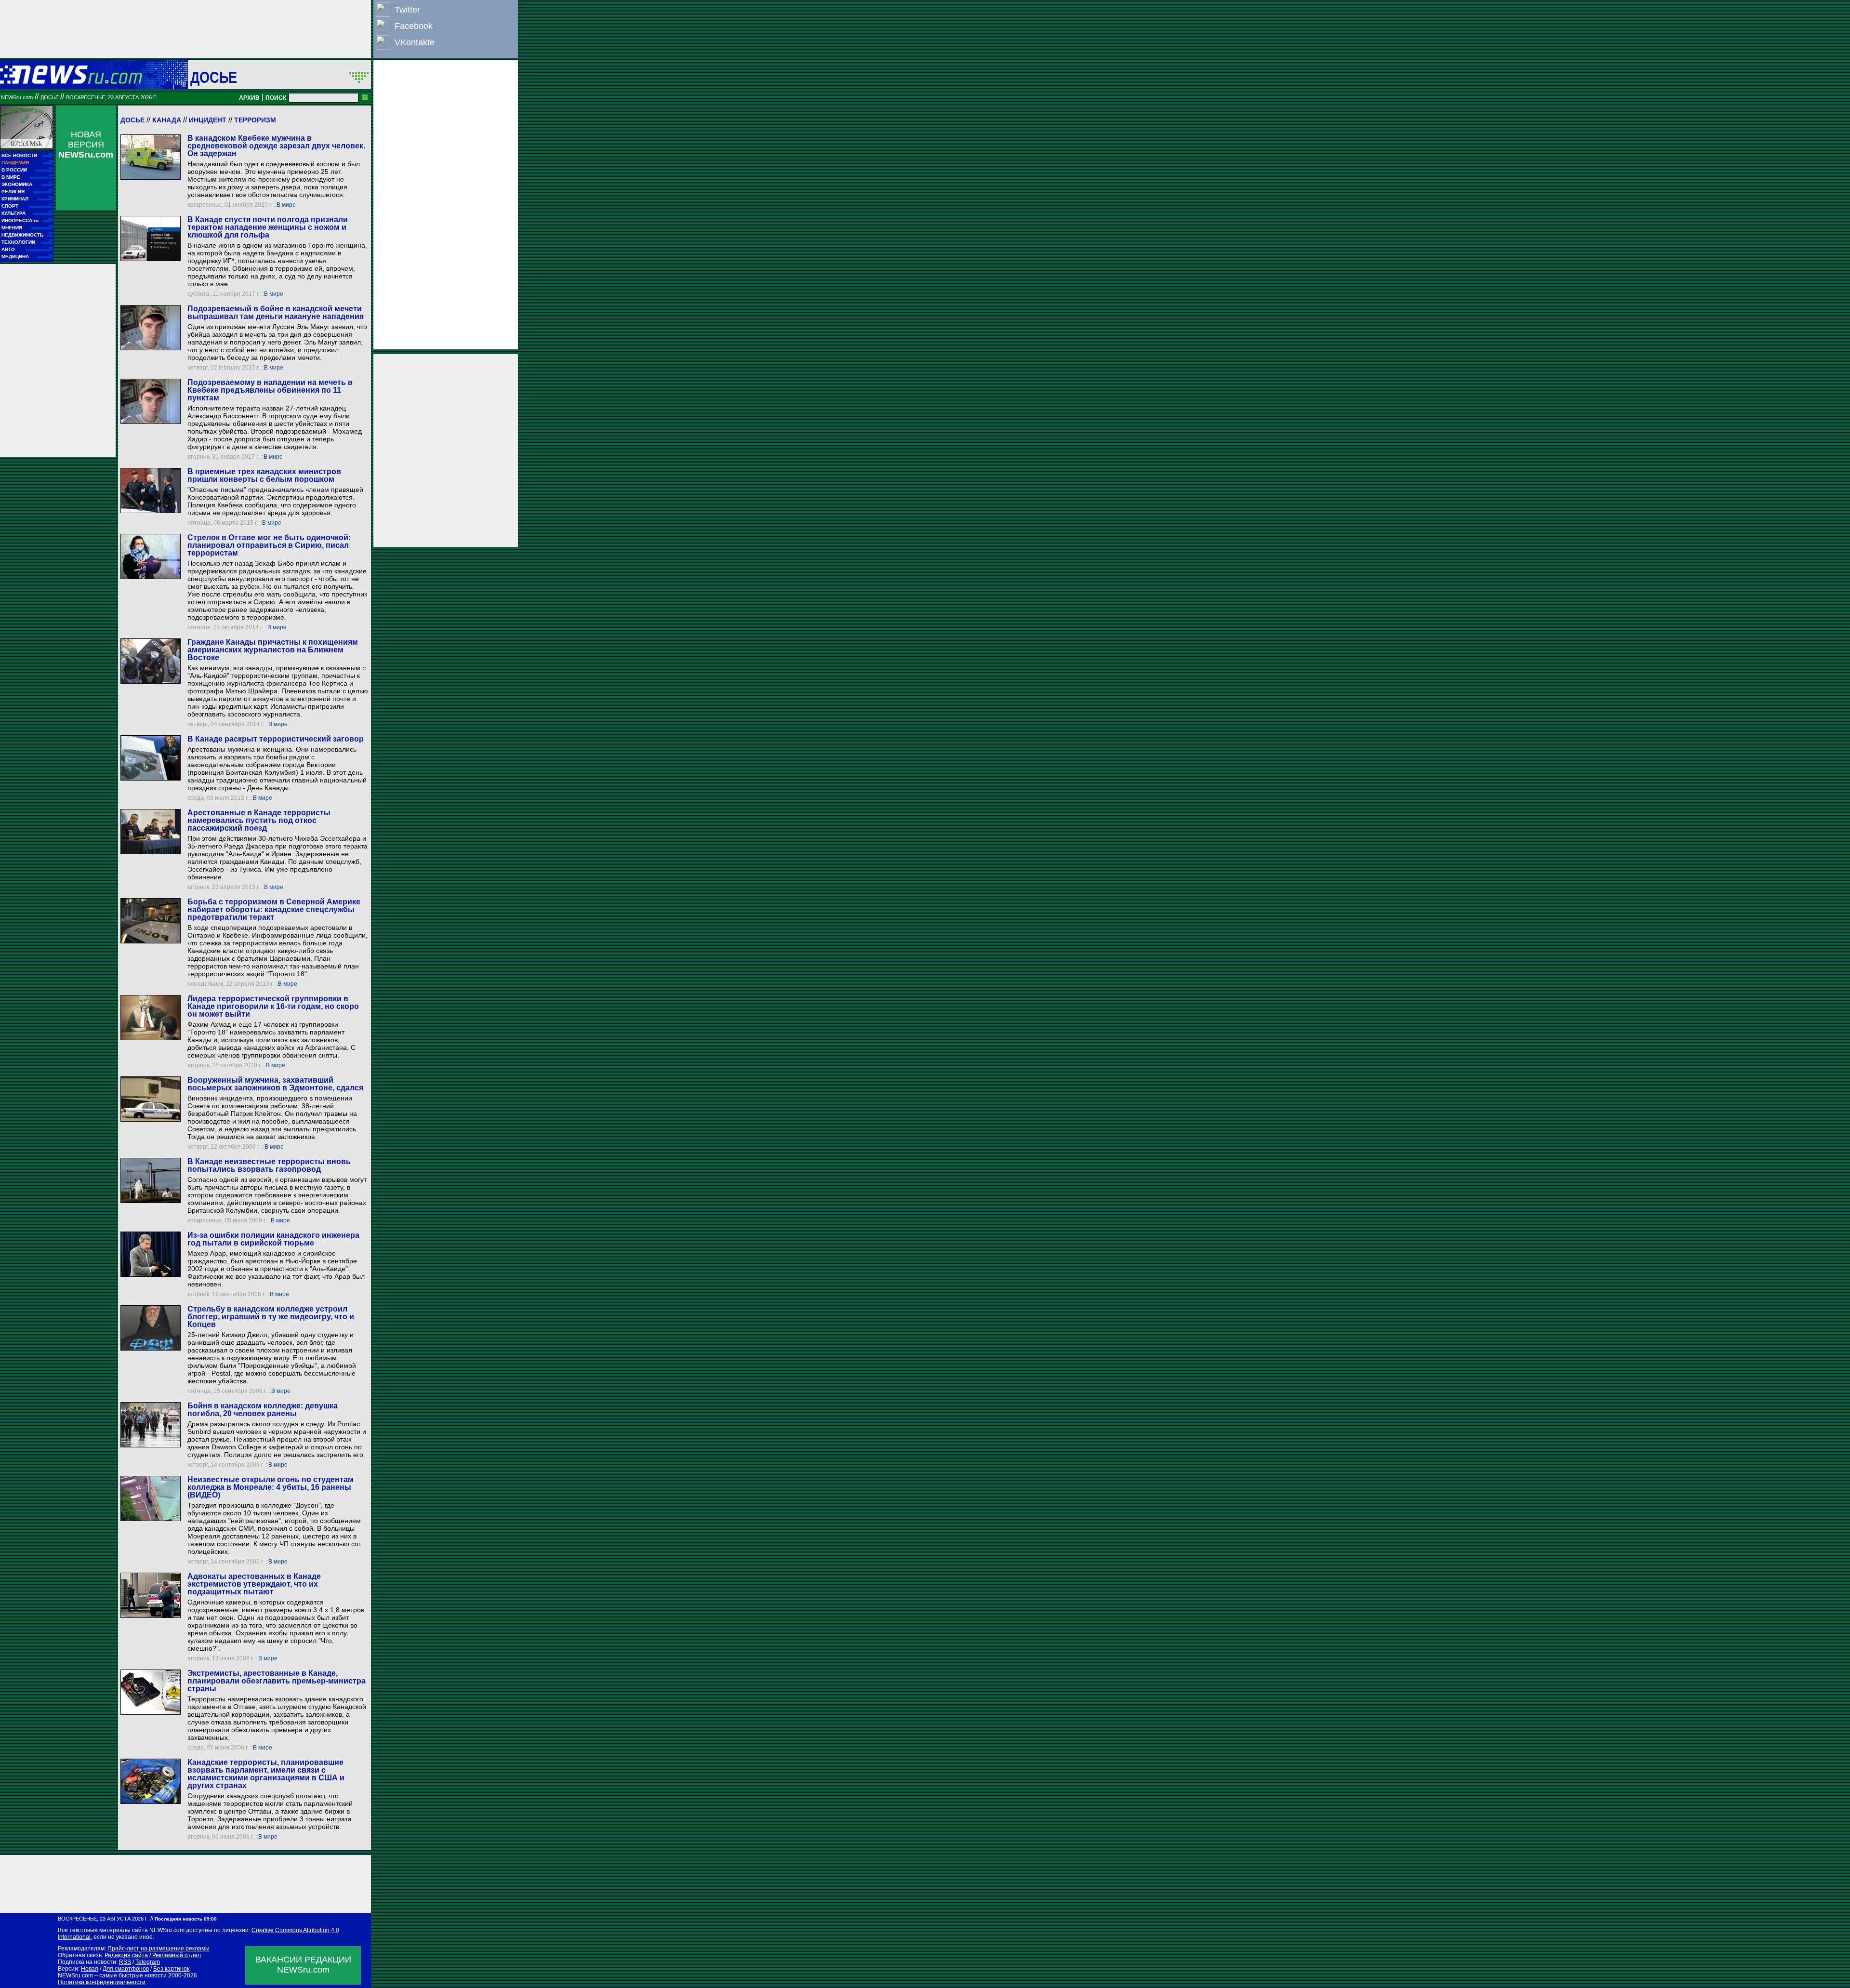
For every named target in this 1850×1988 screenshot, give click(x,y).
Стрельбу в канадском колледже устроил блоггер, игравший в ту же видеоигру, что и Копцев (271, 1317)
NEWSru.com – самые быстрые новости (112, 1975)
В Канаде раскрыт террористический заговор (276, 739)
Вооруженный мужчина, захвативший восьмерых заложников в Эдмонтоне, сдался (275, 1084)
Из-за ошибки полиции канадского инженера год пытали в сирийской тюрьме (273, 1239)
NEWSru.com (17, 97)
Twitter (407, 10)
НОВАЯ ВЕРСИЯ (86, 145)
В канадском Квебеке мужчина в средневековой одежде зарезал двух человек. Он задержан (276, 146)
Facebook (414, 26)
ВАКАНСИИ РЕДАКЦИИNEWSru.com (303, 1965)
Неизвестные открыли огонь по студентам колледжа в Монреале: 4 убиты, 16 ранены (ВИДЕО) (271, 1487)
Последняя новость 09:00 (186, 1919)
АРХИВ (249, 98)
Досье (132, 120)
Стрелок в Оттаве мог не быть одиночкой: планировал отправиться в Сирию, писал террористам (269, 545)
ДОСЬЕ (214, 77)
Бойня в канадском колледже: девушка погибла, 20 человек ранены (263, 1410)
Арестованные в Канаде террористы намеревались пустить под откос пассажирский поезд (259, 820)
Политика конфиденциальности (102, 1982)
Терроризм (255, 120)
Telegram (148, 1962)
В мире (286, 205)
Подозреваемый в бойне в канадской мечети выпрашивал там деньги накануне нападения (276, 312)
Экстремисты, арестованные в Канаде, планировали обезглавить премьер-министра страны (277, 1681)
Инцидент (208, 120)
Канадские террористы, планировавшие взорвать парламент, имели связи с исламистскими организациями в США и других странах (266, 1774)
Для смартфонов (126, 1969)
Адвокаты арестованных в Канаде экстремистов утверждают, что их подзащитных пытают (254, 1584)
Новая (90, 1969)
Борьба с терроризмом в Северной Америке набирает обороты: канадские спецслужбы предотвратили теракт (274, 909)
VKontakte (415, 42)
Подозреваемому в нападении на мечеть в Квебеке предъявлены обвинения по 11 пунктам (270, 390)
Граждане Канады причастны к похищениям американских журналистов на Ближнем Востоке (273, 650)
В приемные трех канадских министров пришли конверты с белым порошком (264, 475)
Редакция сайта (126, 1955)
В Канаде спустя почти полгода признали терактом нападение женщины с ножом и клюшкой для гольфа (268, 227)
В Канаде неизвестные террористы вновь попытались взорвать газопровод (269, 1165)
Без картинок (171, 1969)
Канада (167, 120)
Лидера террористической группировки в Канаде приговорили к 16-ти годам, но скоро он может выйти (273, 1006)
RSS (125, 1962)
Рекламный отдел (177, 1955)
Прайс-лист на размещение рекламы (159, 1948)
